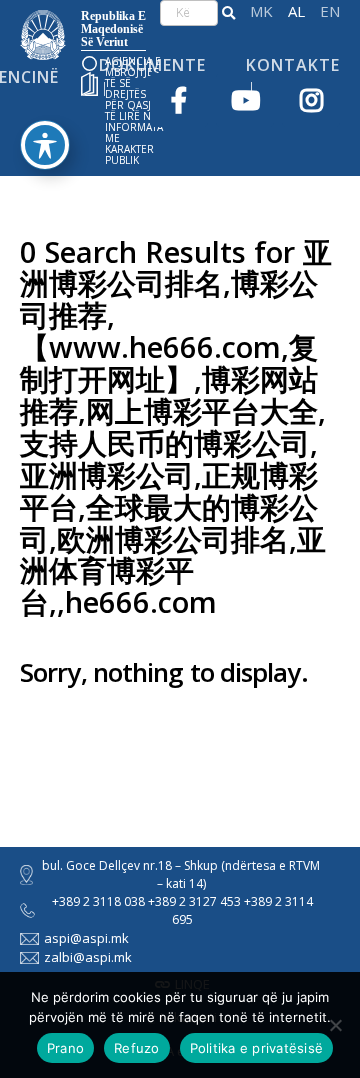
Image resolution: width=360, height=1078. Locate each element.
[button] (228, 13)
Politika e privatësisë (257, 1048)
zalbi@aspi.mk (88, 957)
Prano (65, 1048)
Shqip (296, 11)
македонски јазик (261, 11)
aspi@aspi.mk (86, 938)
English (330, 11)
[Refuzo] (335, 1025)
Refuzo (137, 1048)
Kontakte (293, 65)
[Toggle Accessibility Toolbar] (45, 145)
